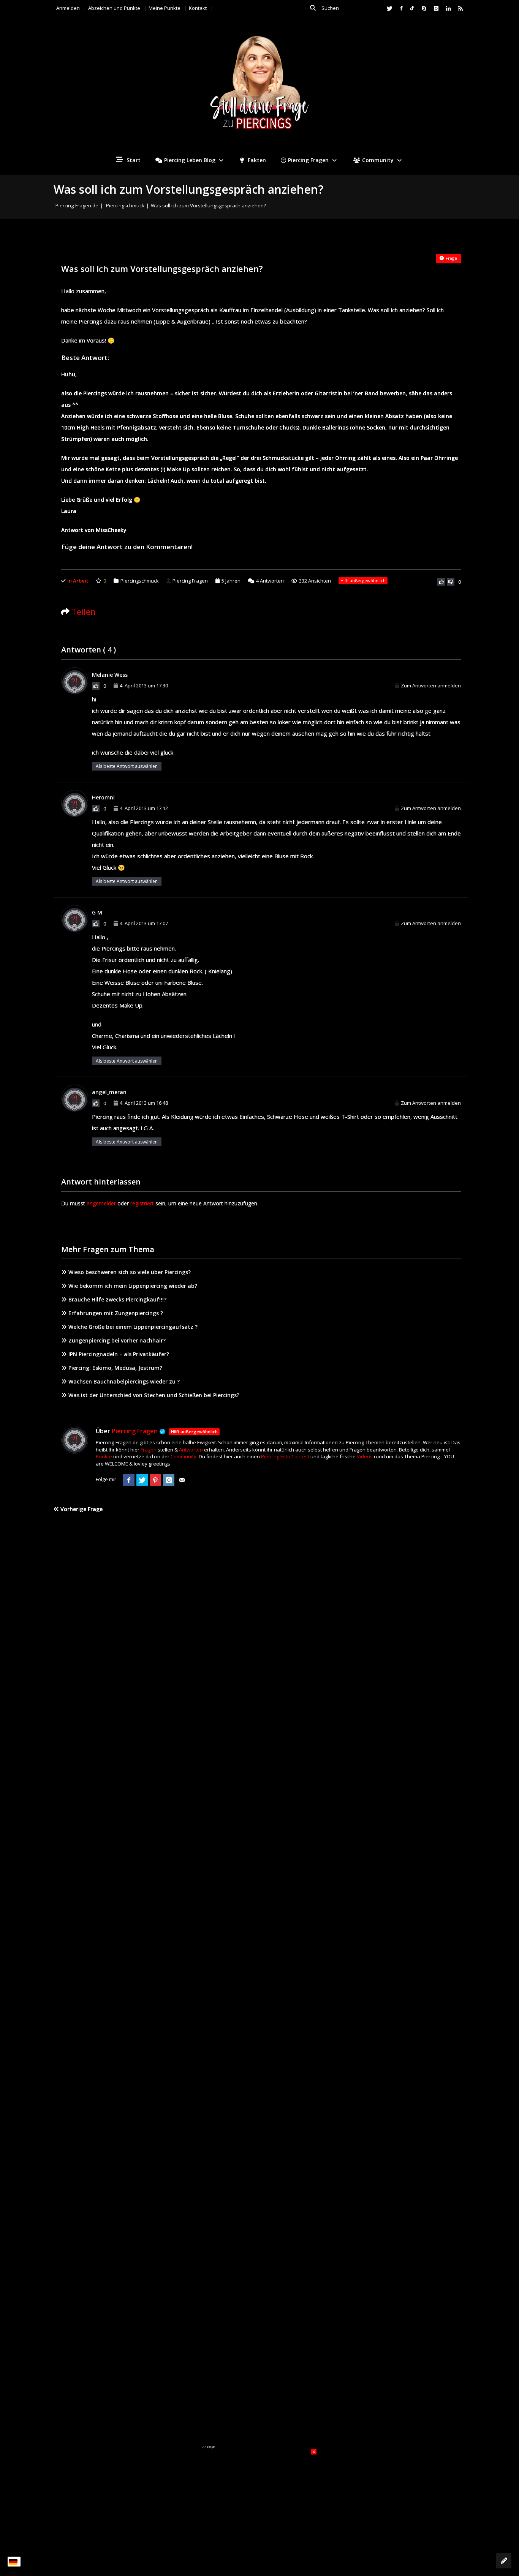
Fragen (149, 1450)
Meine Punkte (165, 8)
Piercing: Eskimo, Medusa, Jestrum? (115, 1368)
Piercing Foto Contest (285, 1456)
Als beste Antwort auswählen (127, 766)
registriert (142, 1203)
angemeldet (101, 1203)
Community (378, 160)
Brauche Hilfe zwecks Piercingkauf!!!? (117, 1299)
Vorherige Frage (81, 1509)
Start (133, 160)
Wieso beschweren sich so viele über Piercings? (130, 1272)
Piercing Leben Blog (190, 160)
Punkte (104, 1456)
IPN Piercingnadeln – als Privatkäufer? (119, 1354)
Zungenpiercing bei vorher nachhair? (117, 1340)
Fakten (256, 160)
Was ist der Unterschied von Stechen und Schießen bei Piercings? (154, 1395)
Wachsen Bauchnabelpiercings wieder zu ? (124, 1381)
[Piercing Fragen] (259, 88)
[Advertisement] (259, 2496)
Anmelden (68, 8)
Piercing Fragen (308, 160)
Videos (365, 1456)
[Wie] (441, 582)
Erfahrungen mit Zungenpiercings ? (116, 1313)
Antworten (270, 581)
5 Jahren (231, 581)
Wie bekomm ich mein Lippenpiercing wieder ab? (133, 1286)
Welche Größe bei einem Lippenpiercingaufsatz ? (133, 1327)
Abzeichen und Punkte (114, 8)
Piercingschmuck (125, 205)
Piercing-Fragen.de (77, 205)
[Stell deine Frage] (504, 2561)
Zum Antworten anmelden (431, 685)
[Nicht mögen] (451, 582)
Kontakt (198, 8)
